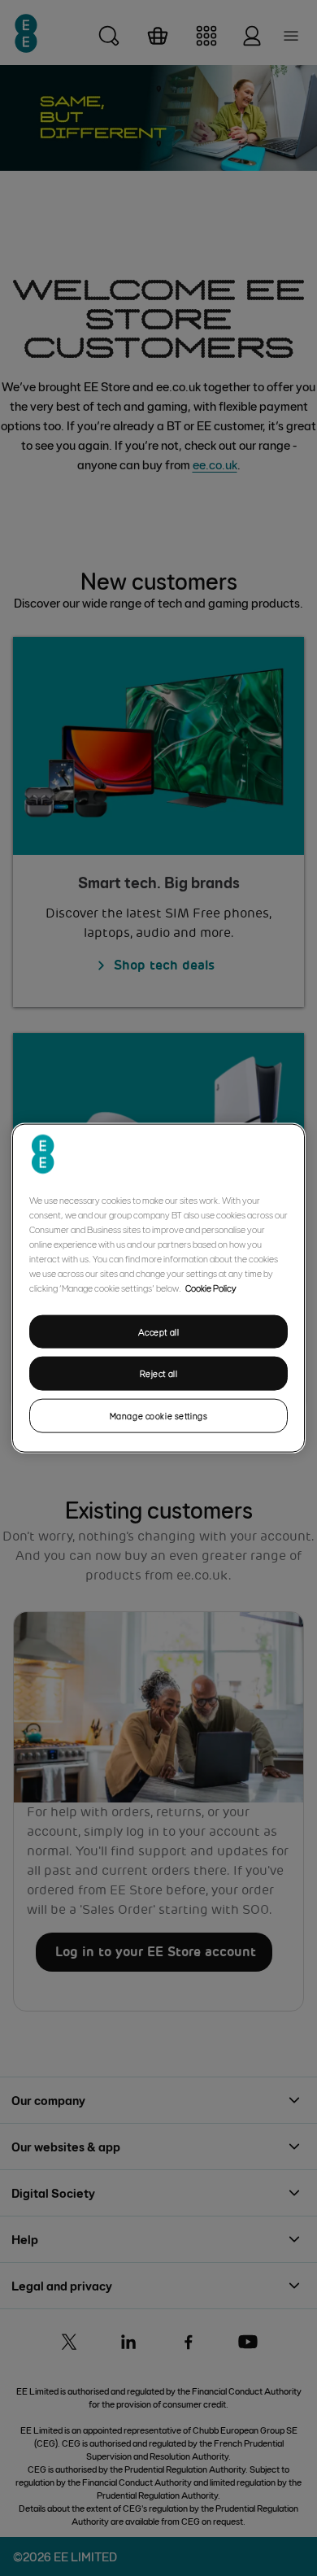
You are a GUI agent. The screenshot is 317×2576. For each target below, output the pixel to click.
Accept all (159, 1331)
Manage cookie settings (159, 1416)
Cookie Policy (211, 1287)
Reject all (159, 1373)
